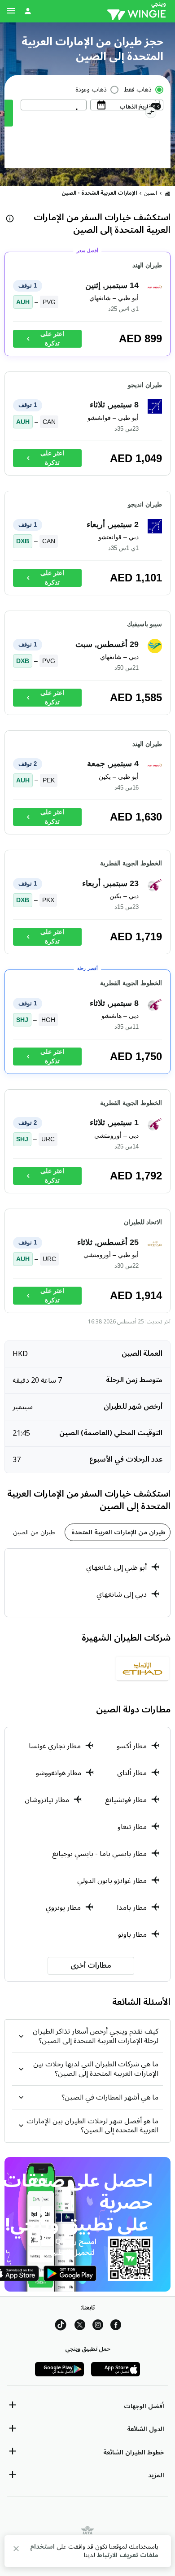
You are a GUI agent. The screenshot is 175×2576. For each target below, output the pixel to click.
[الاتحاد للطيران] (142, 1672)
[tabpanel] (87, 1583)
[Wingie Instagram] (98, 2326)
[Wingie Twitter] (80, 2326)
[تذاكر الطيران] (167, 193)
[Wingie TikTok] (61, 2326)
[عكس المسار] (151, 114)
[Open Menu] (11, 11)
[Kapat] (16, 2550)
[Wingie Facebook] (116, 2326)
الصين (151, 193)
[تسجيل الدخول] (28, 11)
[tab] (118, 1532)
